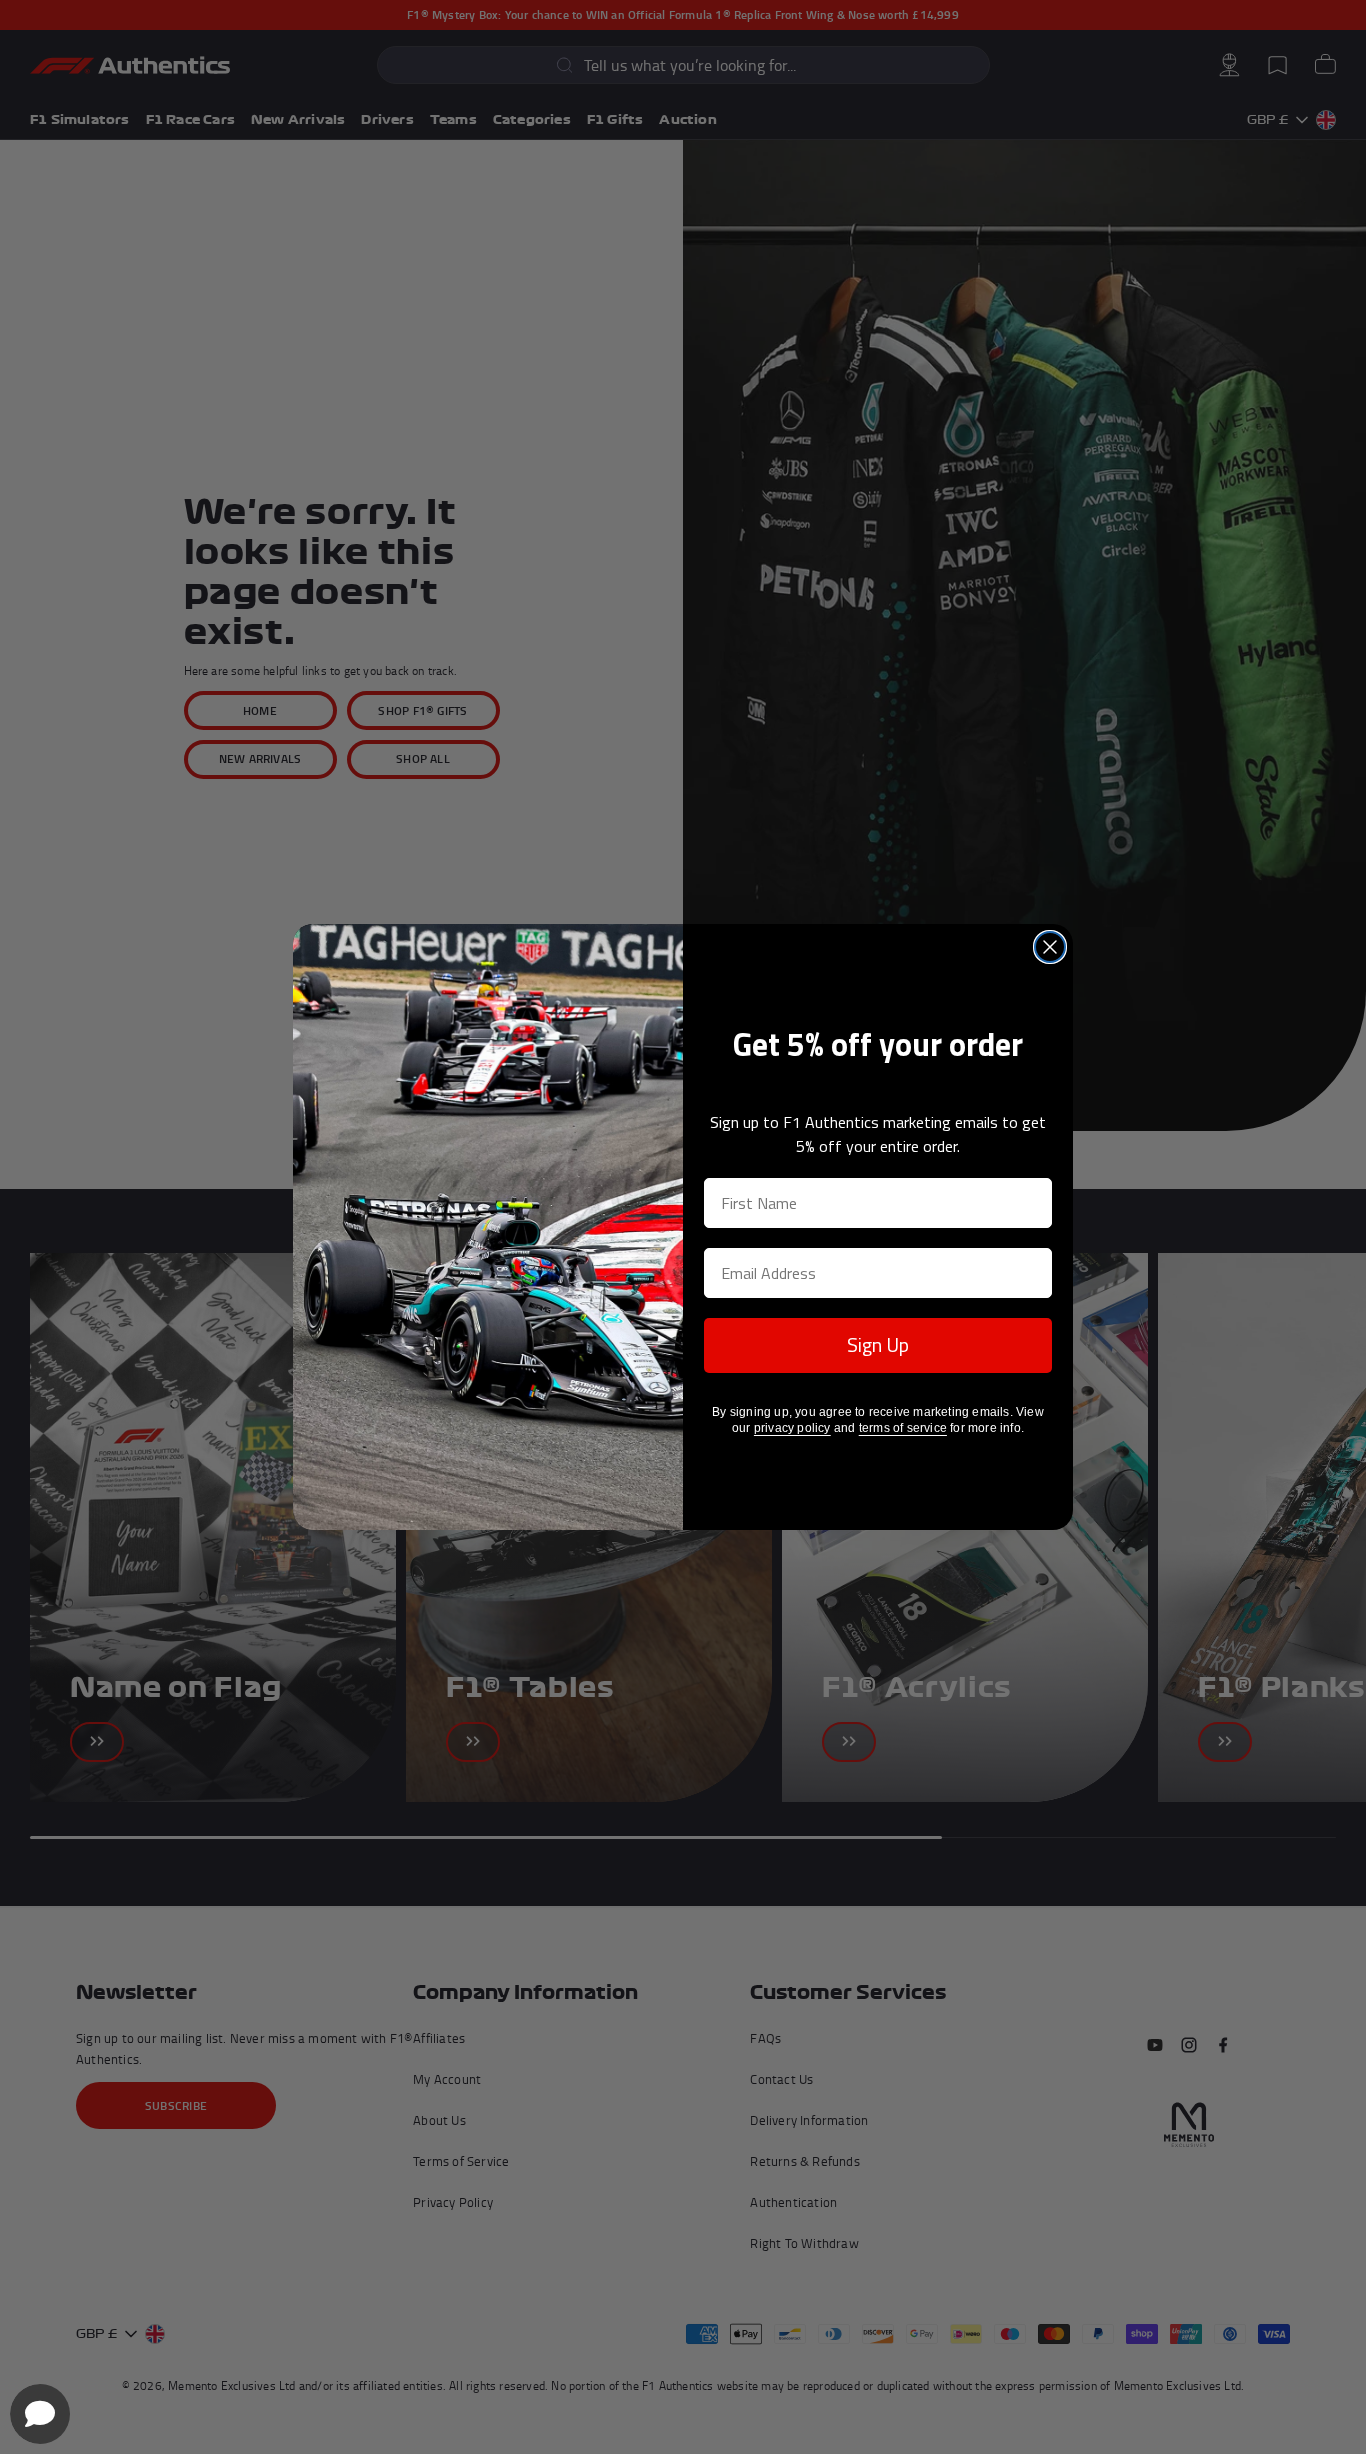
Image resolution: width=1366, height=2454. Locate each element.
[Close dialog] (1050, 947)
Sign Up (878, 1344)
